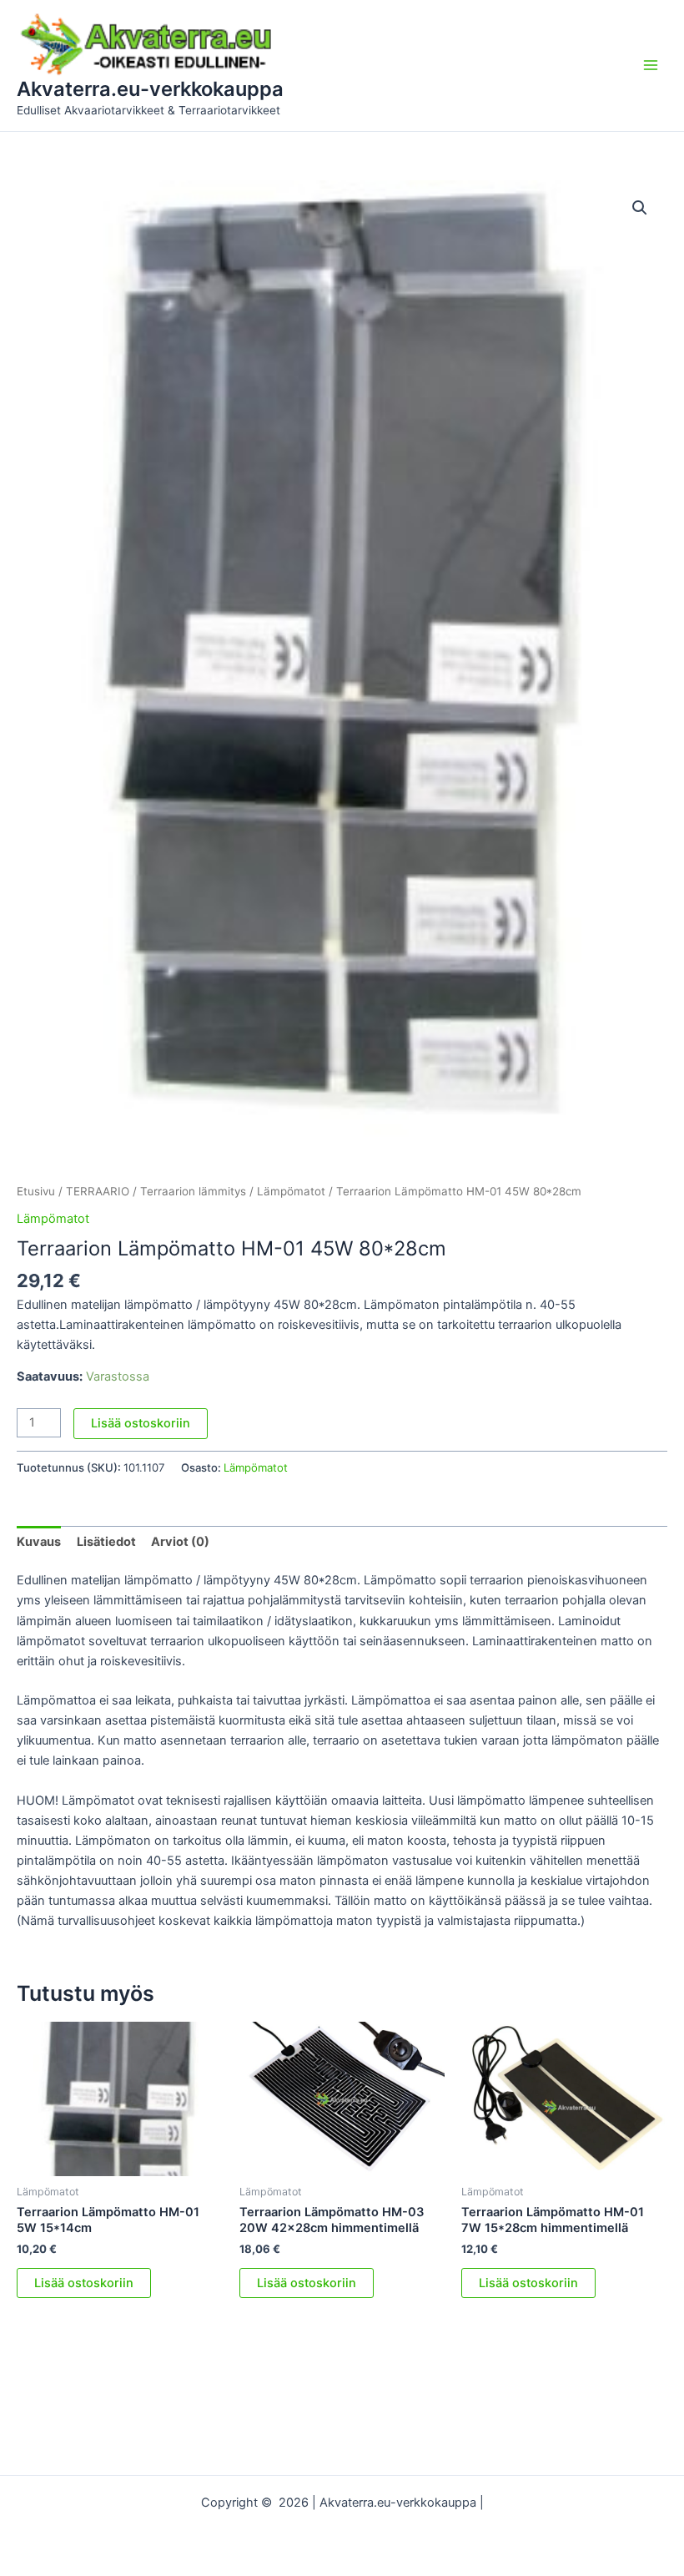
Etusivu (36, 1191)
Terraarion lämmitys (193, 1191)
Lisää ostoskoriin (141, 1423)
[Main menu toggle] (651, 65)
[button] (640, 208)
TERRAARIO (98, 1191)
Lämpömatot (291, 1191)
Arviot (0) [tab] (180, 1542)
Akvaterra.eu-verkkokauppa (150, 89)
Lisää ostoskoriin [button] (84, 2283)
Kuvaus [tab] (39, 1542)
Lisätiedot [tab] (106, 1542)
